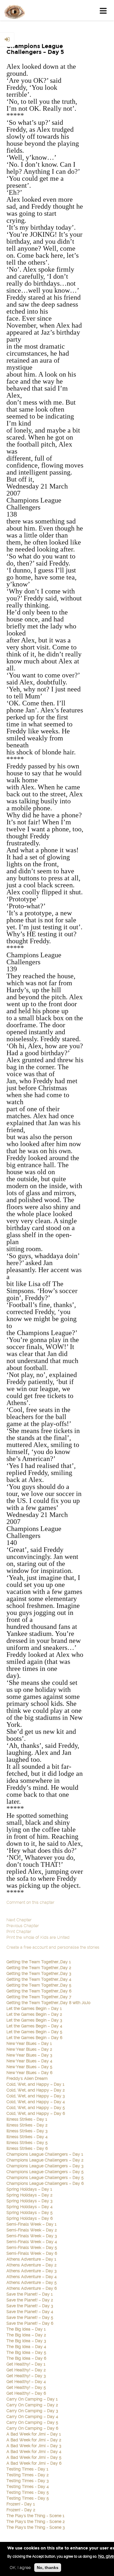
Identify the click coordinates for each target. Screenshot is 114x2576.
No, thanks (48, 2568)
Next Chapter (19, 1920)
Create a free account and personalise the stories (53, 1947)
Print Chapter (19, 1931)
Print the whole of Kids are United (38, 1937)
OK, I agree (20, 2568)
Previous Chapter (23, 1926)
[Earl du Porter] (13, 10)
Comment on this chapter (30, 1902)
